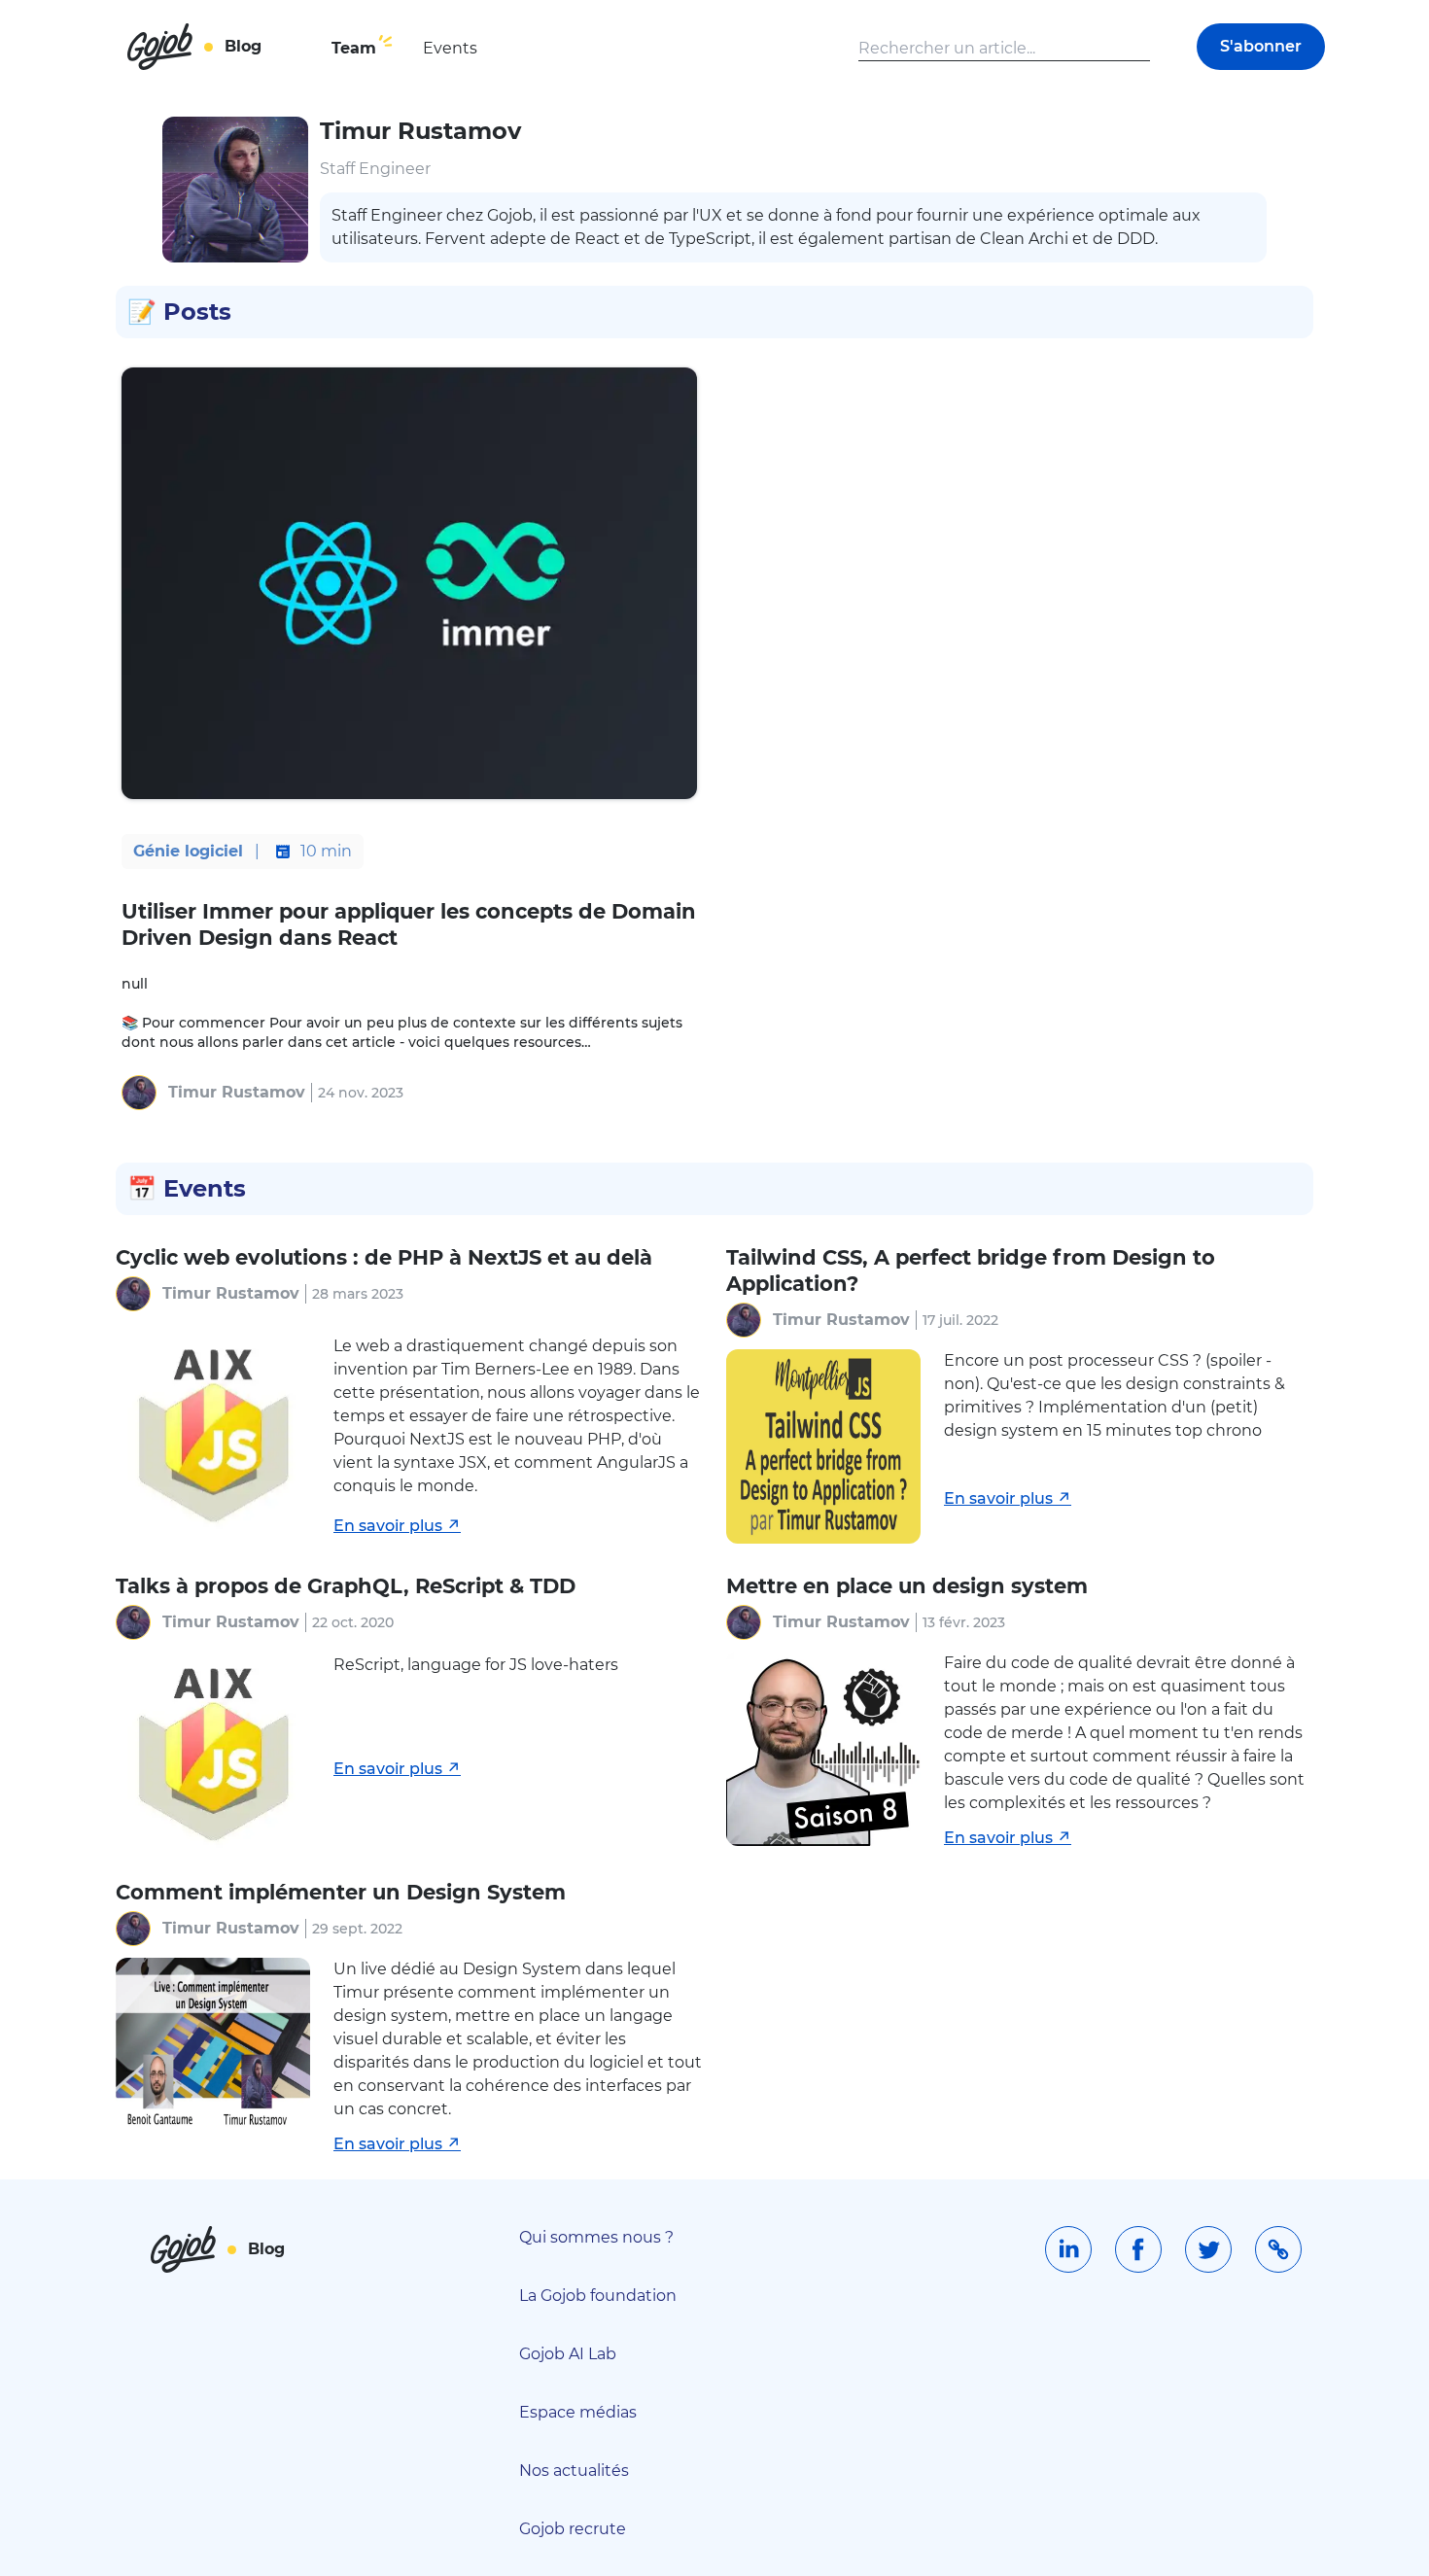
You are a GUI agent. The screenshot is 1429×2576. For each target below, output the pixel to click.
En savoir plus (388, 1526)
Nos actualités (574, 2471)
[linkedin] (1068, 2249)
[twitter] (1208, 2249)
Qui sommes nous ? (596, 2237)
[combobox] (1004, 49)
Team (354, 48)
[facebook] (1138, 2249)
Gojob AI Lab (568, 2354)
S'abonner (1261, 46)
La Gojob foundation (598, 2296)
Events (450, 48)
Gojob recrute (573, 2529)
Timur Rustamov (237, 1092)
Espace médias (578, 2412)
